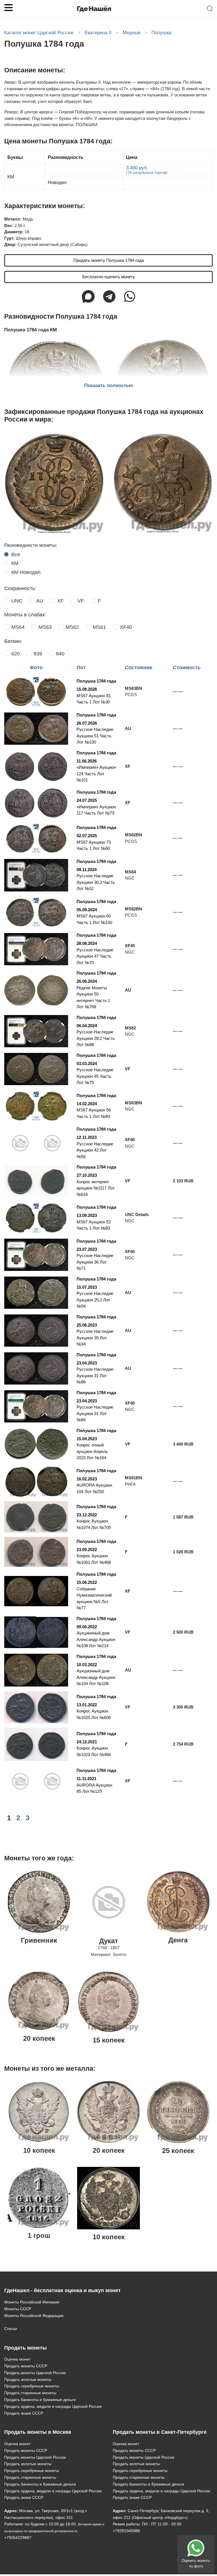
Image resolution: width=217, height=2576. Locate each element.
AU (40, 601)
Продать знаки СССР (24, 2413)
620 (16, 654)
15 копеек (109, 2040)
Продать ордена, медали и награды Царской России (53, 2406)
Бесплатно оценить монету (109, 277)
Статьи (11, 2329)
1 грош (39, 2235)
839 (38, 654)
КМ (15, 563)
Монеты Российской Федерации (34, 2316)
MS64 (18, 627)
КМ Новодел (26, 572)
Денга (178, 1940)
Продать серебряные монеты (32, 2386)
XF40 (126, 627)
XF (60, 601)
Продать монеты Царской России (35, 2373)
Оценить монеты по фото (196, 2563)
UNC (17, 601)
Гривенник (39, 1940)
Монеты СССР (18, 2309)
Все (16, 554)
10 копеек (39, 2150)
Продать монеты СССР (26, 2366)
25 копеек (178, 2151)
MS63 (45, 627)
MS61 (99, 627)
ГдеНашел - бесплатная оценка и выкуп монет (62, 2290)
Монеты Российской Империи (32, 2302)
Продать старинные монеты (30, 2393)
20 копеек (39, 2038)
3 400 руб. (147, 170)
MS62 (72, 627)
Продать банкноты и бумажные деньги (40, 2400)
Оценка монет (17, 2359)
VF (81, 601)
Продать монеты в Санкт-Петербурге (160, 2432)
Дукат (109, 1941)
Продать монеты (25, 2348)
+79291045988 (126, 2531)
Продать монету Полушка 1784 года (109, 260)
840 (60, 654)
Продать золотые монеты (28, 2379)
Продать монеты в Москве (38, 2432)
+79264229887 (18, 2538)
